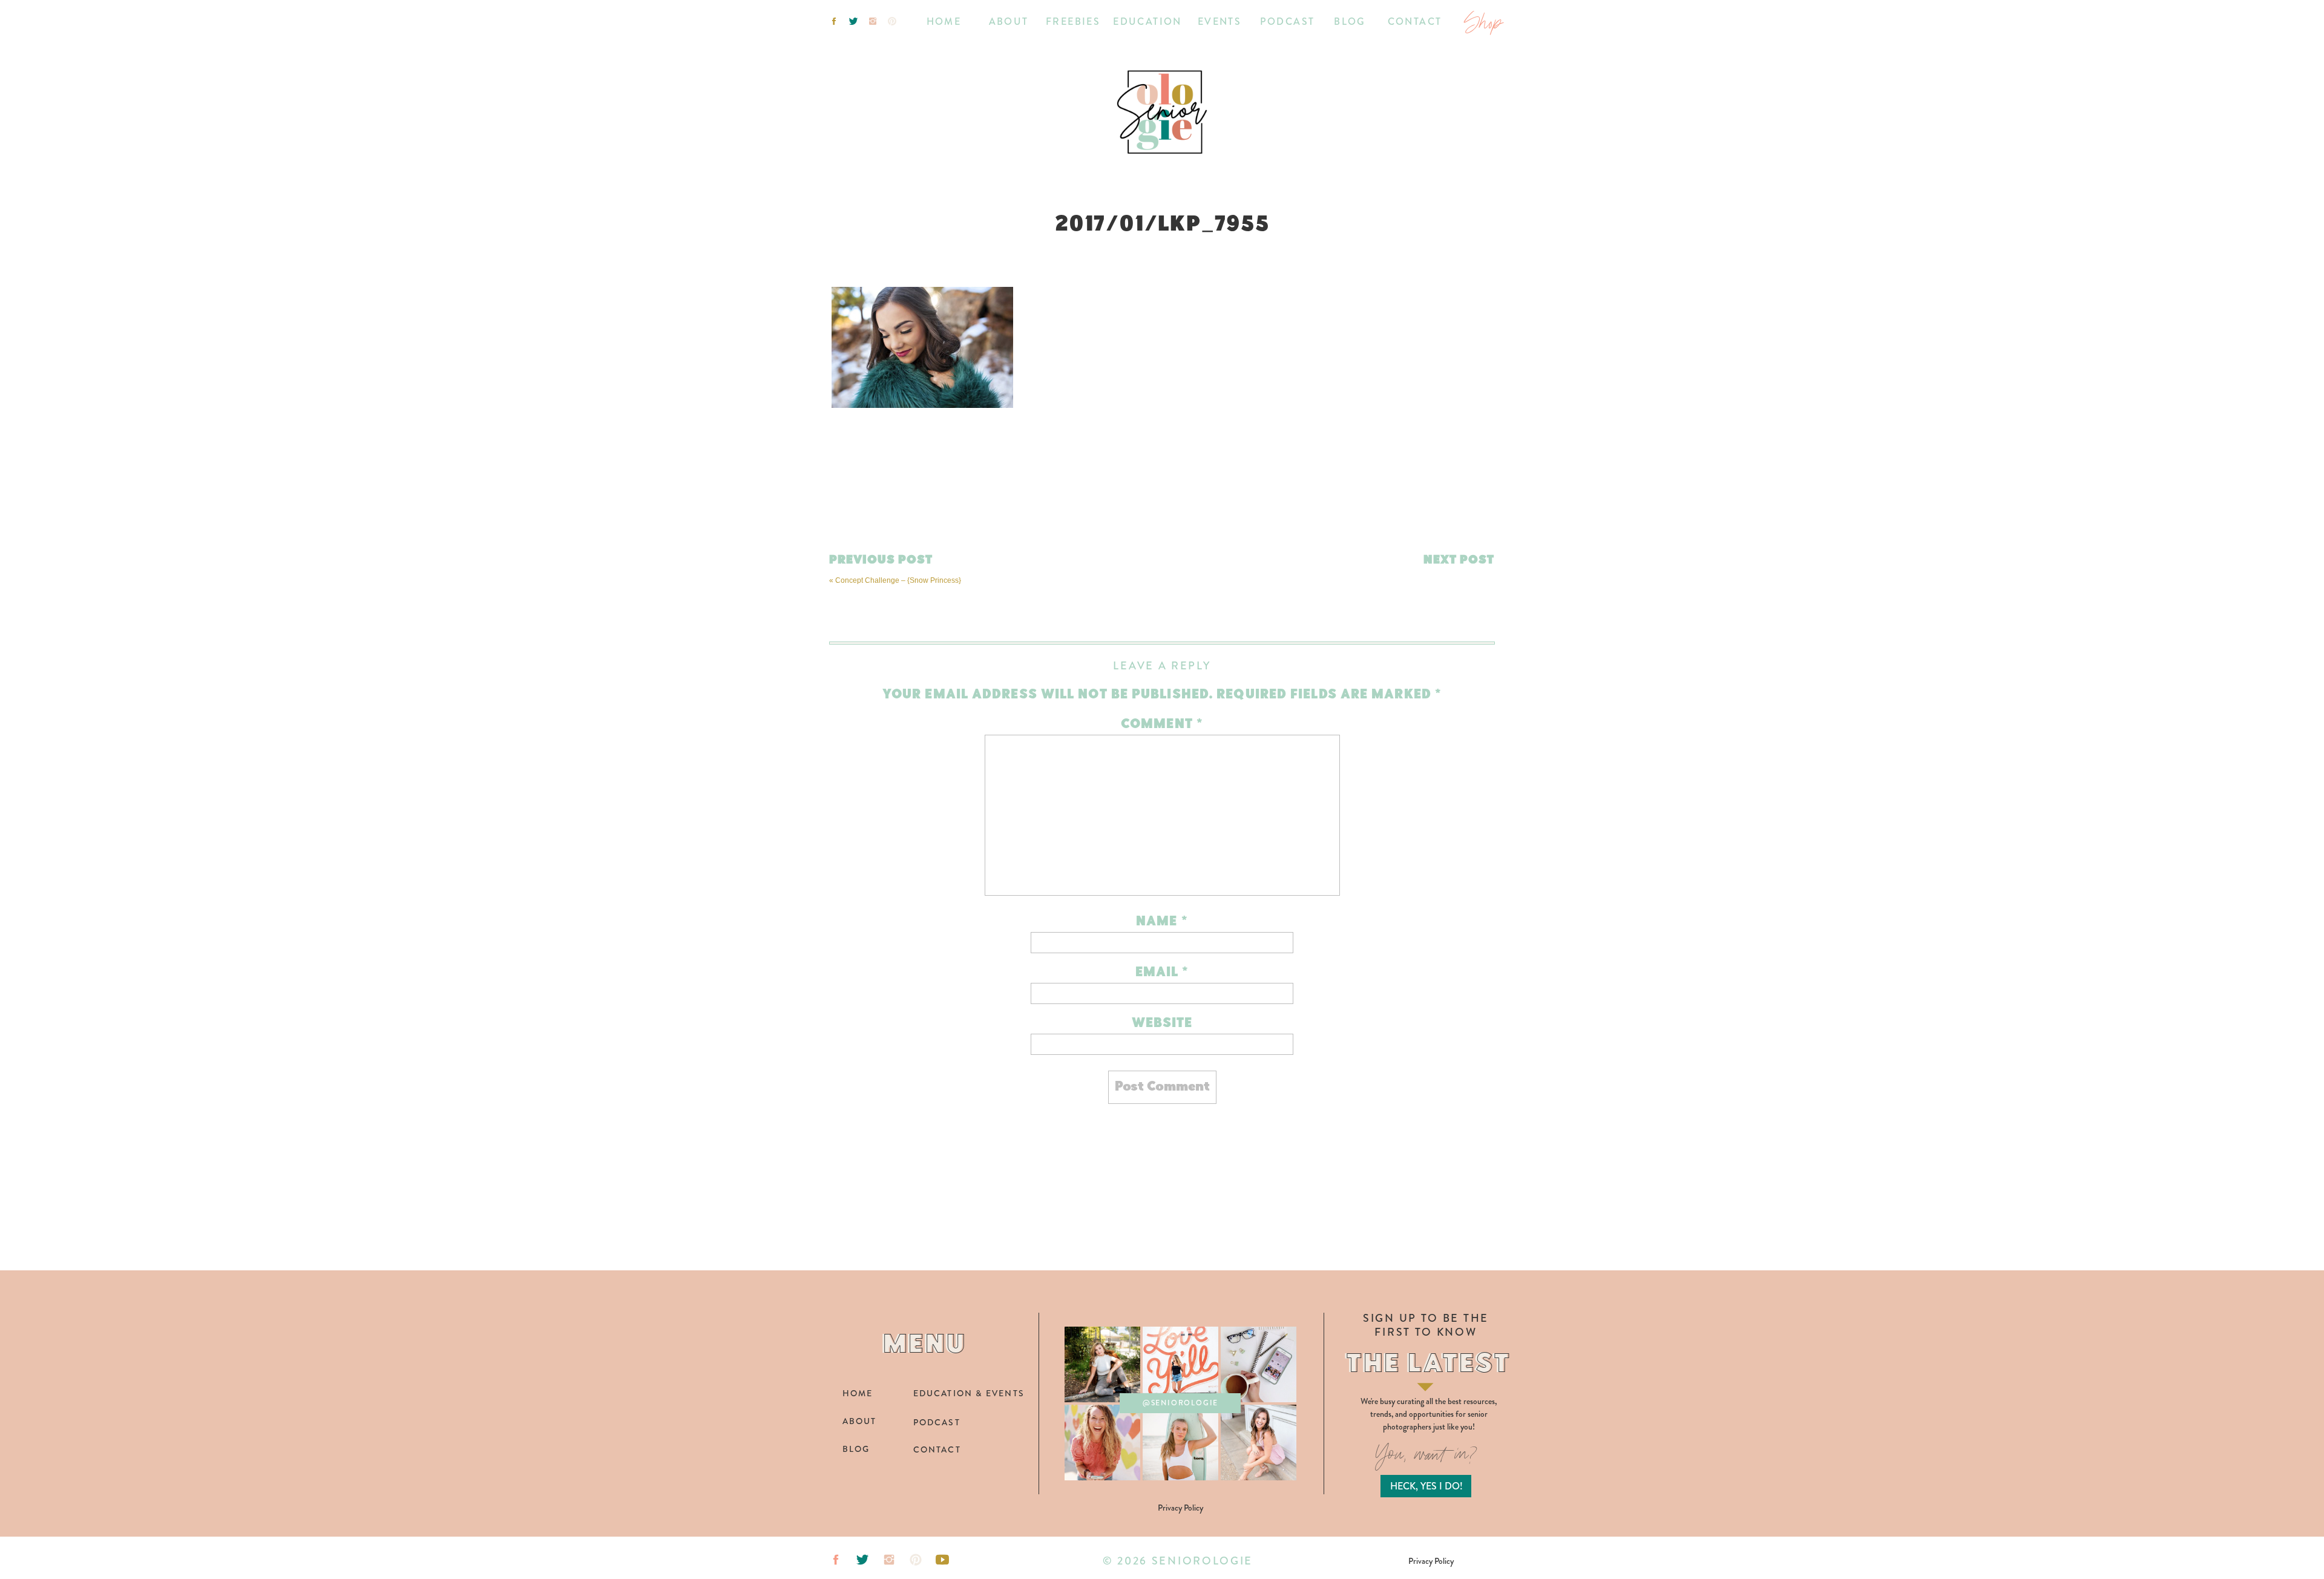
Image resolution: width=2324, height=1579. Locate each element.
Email (1162, 973)
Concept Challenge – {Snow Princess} (898, 580)
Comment (1162, 725)
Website (1162, 1024)
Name (1162, 922)
